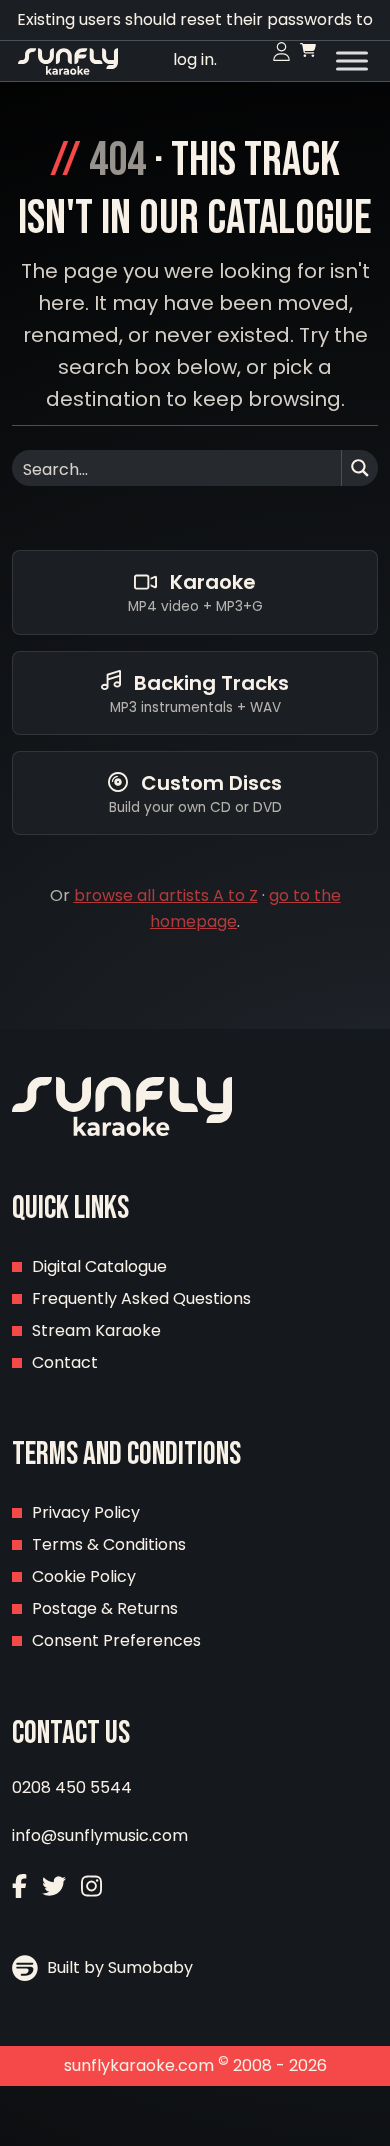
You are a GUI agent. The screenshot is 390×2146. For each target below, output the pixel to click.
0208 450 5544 (72, 1787)
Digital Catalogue (99, 1266)
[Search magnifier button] (360, 468)
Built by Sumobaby (118, 1967)
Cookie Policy (84, 1576)
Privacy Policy (86, 1512)
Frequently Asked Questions (141, 1298)
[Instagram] (91, 1888)
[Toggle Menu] (352, 61)
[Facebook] (19, 1888)
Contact (65, 1362)
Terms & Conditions (109, 1544)
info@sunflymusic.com (100, 1835)
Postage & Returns (105, 1608)
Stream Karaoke (96, 1330)
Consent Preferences (116, 1640)
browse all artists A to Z (166, 895)
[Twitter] (54, 1888)
